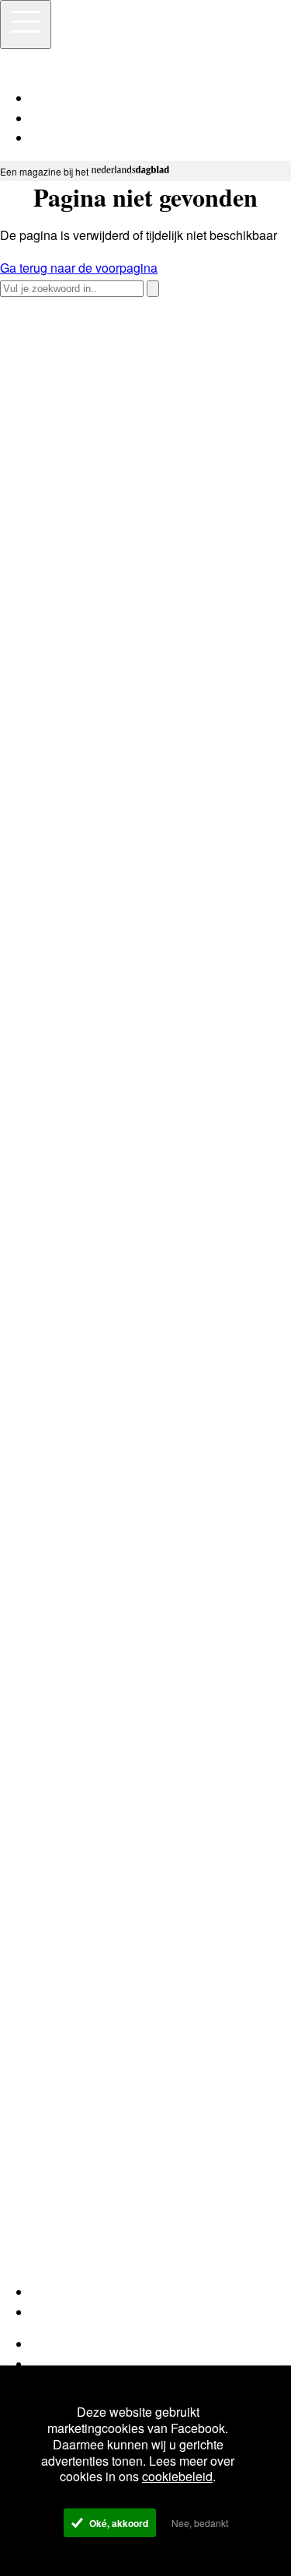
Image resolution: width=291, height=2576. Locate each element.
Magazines (61, 2312)
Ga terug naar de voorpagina (79, 268)
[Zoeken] (153, 289)
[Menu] (26, 24)
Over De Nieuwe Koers (95, 2344)
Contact (52, 2364)
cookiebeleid (177, 2476)
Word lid (54, 2292)
